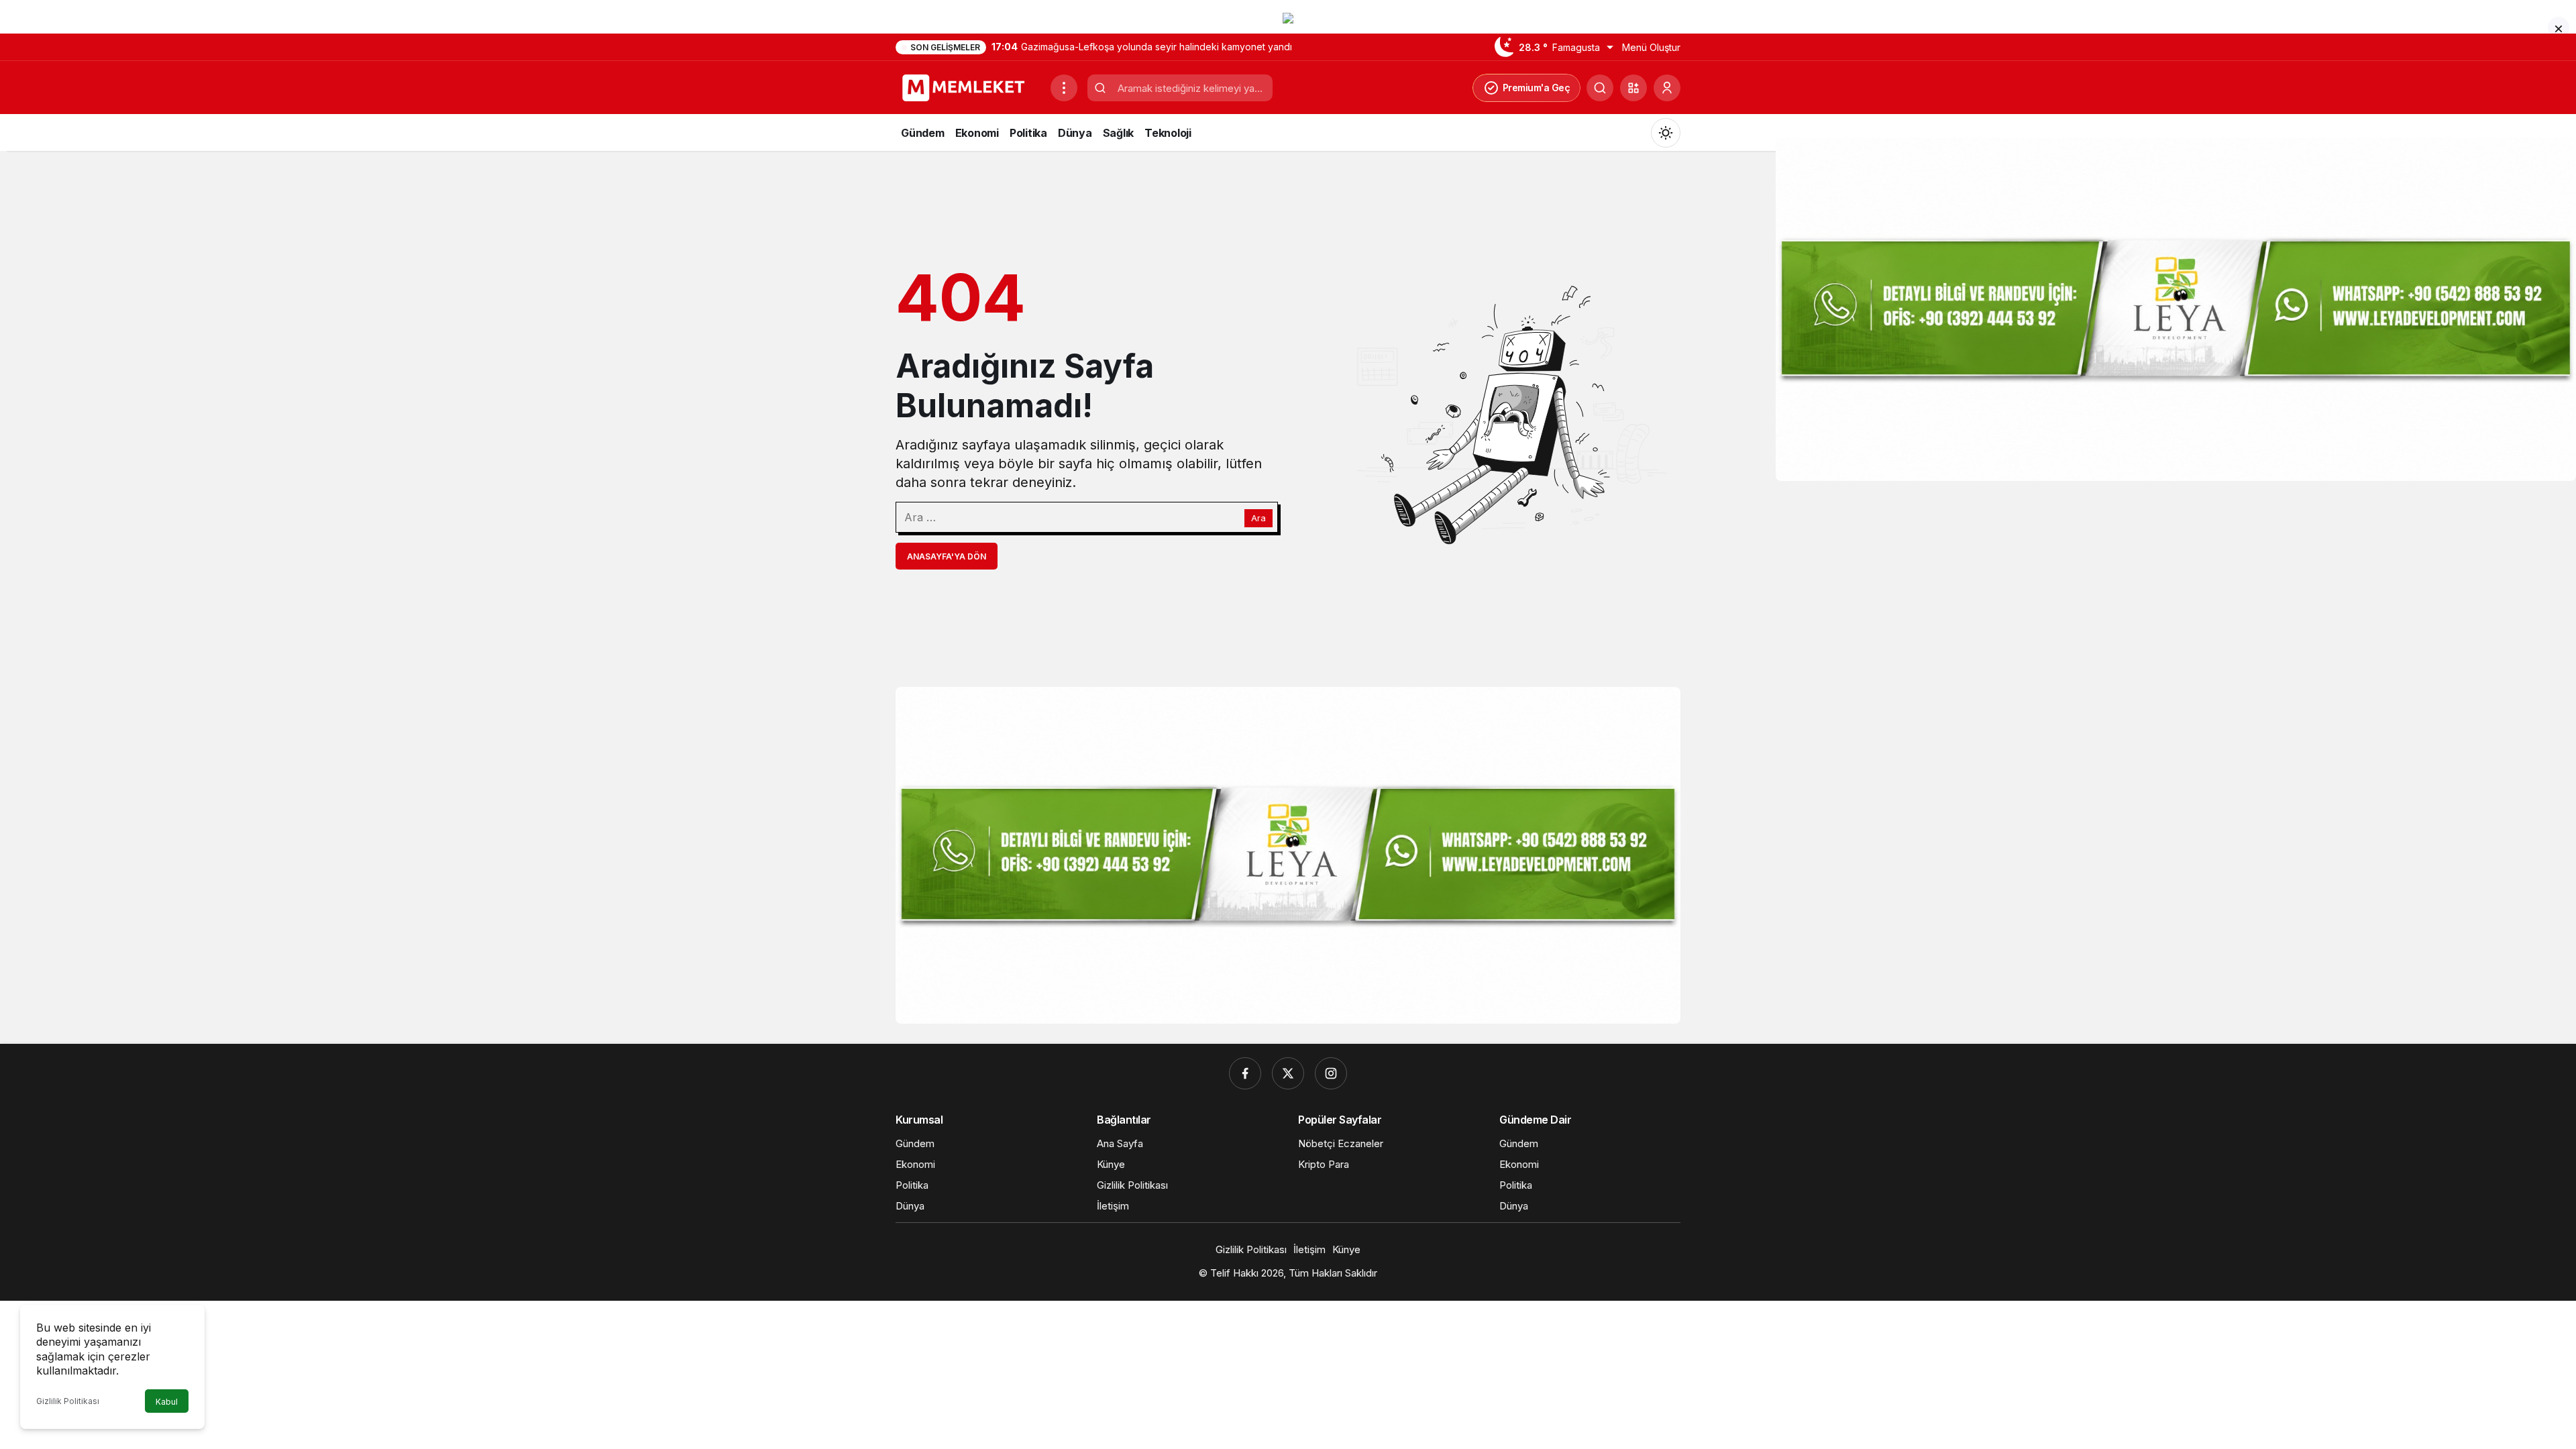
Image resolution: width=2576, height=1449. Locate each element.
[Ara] (1600, 88)
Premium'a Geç (1537, 88)
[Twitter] (1288, 1073)
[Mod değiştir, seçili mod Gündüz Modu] (1666, 133)
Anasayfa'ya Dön (947, 556)
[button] (1633, 88)
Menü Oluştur (1651, 47)
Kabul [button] (167, 1402)
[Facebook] (1245, 1073)
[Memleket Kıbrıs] (968, 87)
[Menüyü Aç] (1064, 88)
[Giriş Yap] (1667, 88)
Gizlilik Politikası (68, 1401)
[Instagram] (1331, 1073)
